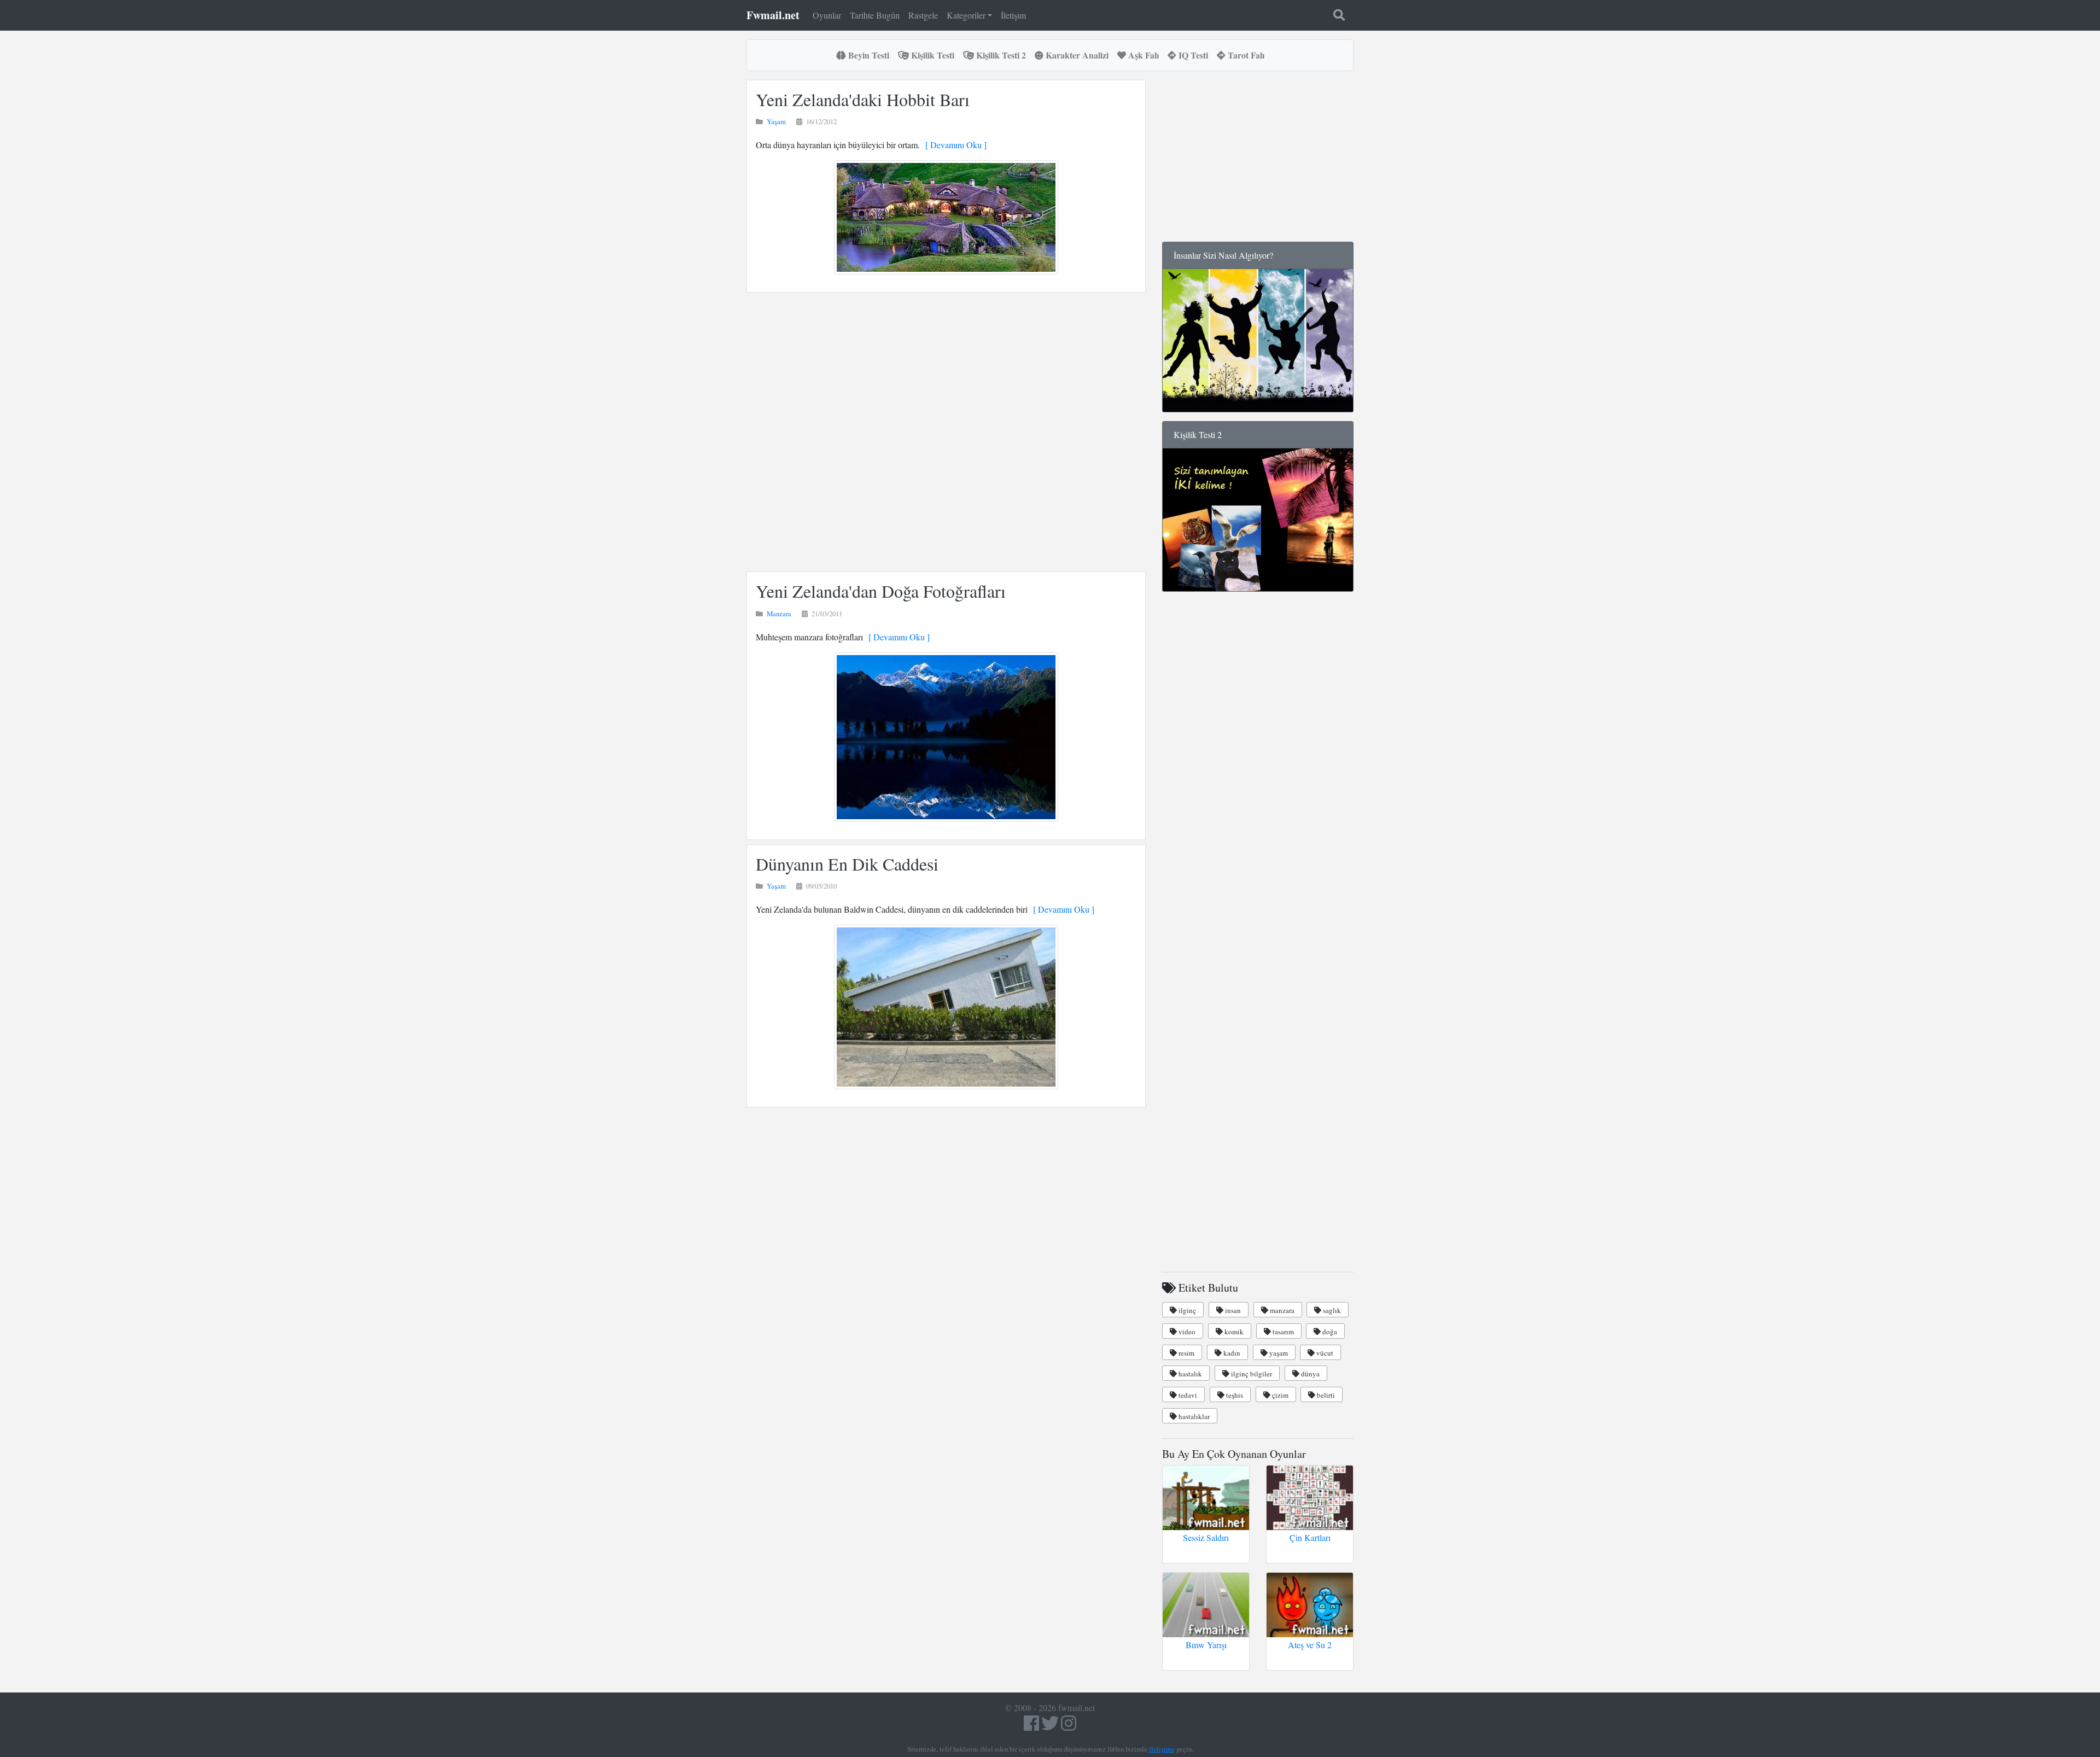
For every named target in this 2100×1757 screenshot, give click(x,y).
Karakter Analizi (1076, 55)
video (1186, 1332)
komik (1233, 1332)
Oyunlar (827, 15)
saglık (1331, 1310)
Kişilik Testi (932, 55)
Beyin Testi (868, 55)
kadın (1231, 1353)
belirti (1325, 1395)
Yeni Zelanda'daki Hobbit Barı (863, 99)
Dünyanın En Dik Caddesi (847, 864)
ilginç (1186, 1310)
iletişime (1162, 1749)
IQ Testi (1192, 55)
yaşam (1278, 1353)
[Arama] (1339, 15)
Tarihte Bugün (875, 15)
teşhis (1234, 1395)
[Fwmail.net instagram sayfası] (1069, 1726)
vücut (1324, 1353)
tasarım (1282, 1332)
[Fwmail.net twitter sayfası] (1051, 1726)
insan (1232, 1310)
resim (1186, 1353)
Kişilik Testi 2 (1000, 55)
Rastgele (923, 15)
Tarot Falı (1245, 55)
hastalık (1189, 1374)
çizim (1279, 1395)
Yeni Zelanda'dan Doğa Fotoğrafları (881, 591)
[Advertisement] (946, 432)
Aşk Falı (1142, 55)
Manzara (779, 614)
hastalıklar (1193, 1416)
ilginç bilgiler (1251, 1374)
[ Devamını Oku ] (953, 145)
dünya (1309, 1374)
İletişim (1013, 15)
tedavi (1187, 1395)
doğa (1329, 1332)
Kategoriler (966, 15)
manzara (1281, 1310)
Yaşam (776, 121)
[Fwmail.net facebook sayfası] (1031, 1726)
